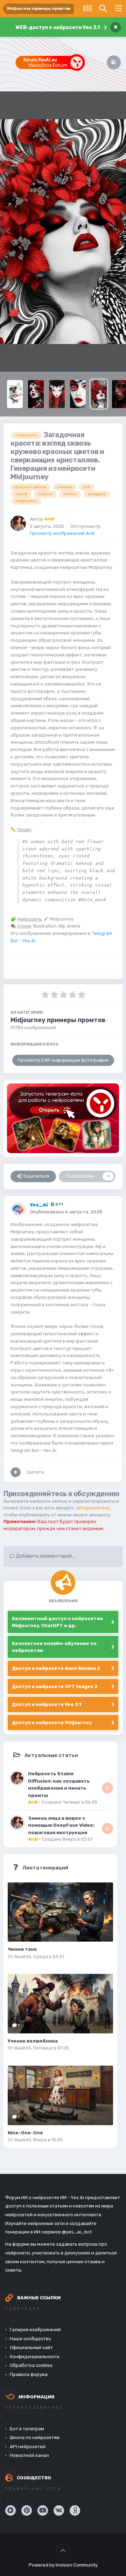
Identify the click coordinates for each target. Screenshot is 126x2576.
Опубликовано (66, 1212)
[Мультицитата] (16, 1472)
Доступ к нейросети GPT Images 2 (55, 1686)
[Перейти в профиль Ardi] (18, 523)
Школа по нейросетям (35, 2437)
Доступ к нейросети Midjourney (52, 1723)
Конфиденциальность (35, 2357)
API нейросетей (28, 2447)
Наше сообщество (30, 2339)
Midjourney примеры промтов (58, 1020)
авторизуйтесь (93, 1508)
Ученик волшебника (33, 2041)
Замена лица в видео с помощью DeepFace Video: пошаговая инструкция (61, 1825)
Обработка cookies (31, 2365)
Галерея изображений (35, 2330)
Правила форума (29, 2374)
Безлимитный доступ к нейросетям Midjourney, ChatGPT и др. (57, 1622)
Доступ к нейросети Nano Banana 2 (56, 1668)
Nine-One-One (25, 2133)
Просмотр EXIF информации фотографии (63, 1060)
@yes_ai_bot (77, 2232)
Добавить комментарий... (45, 1556)
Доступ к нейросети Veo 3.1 (47, 1704)
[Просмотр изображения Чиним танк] (60, 1912)
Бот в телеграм (27, 2429)
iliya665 (23, 1957)
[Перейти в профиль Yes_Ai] (18, 1209)
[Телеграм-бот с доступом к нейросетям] (63, 1118)
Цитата (35, 1472)
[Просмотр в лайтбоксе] (63, 232)
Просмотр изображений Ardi (62, 533)
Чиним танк (22, 1949)
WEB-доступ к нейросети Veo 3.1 (58, 27)
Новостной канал (29, 2455)
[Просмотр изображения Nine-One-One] (60, 2095)
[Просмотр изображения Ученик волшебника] (60, 2004)
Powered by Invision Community (63, 2565)
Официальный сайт (31, 2347)
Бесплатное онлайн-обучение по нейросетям (54, 1647)
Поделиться (35, 1176)
